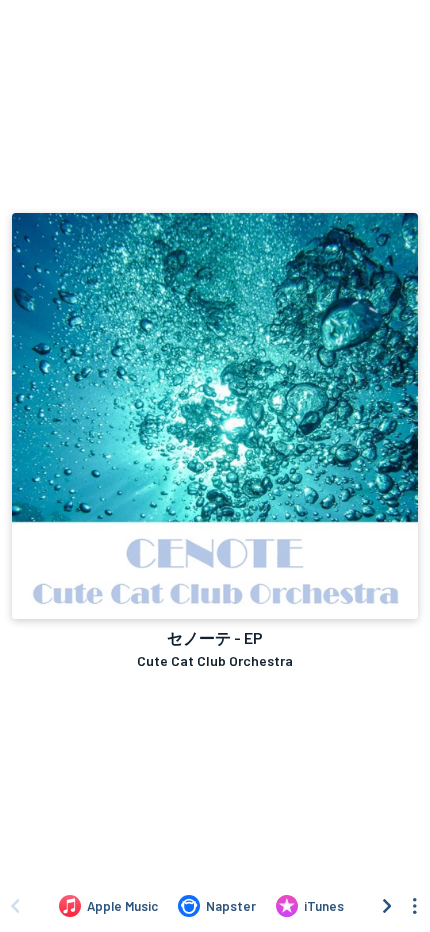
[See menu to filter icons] (415, 906)
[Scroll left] (15, 906)
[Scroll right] (387, 906)
